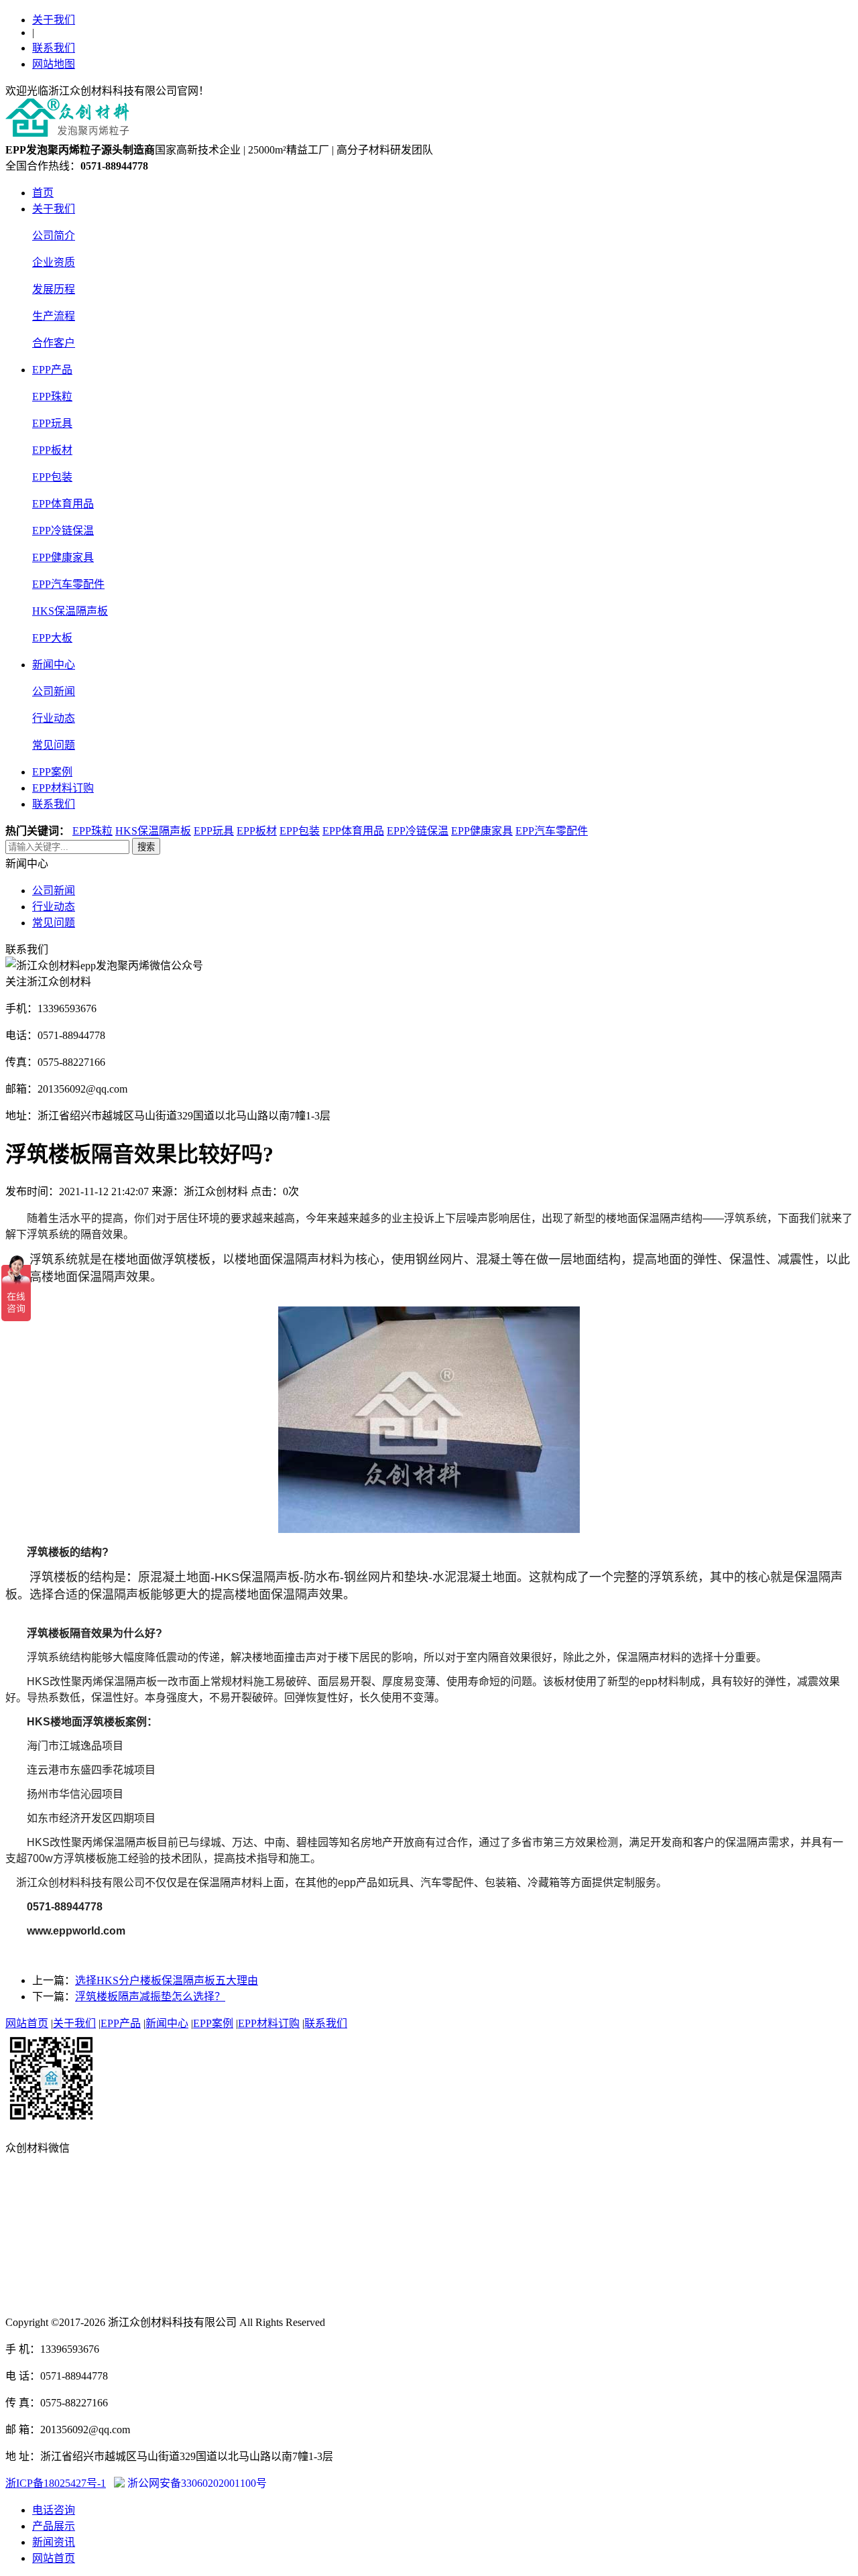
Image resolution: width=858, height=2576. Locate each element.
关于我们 (54, 20)
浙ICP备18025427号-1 (56, 2483)
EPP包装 (52, 477)
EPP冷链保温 (63, 531)
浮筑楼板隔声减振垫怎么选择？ (150, 1997)
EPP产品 (52, 370)
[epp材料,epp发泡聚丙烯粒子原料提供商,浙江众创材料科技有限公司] (68, 134)
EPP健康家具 (63, 557)
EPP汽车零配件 (68, 584)
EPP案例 (52, 772)
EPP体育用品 (63, 504)
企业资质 (54, 262)
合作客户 (54, 343)
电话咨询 (54, 2510)
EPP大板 (52, 638)
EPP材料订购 (63, 788)
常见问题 (54, 745)
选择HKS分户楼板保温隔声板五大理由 (167, 1980)
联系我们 (54, 48)
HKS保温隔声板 (70, 611)
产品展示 (54, 2526)
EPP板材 (52, 450)
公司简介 (54, 236)
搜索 (146, 847)
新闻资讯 (54, 2542)
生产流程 (54, 316)
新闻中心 (54, 665)
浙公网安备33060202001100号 (196, 2483)
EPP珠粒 (52, 396)
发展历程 (54, 289)
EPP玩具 (52, 423)
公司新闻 (54, 691)
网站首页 (27, 2023)
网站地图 (54, 64)
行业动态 (54, 718)
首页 (43, 193)
